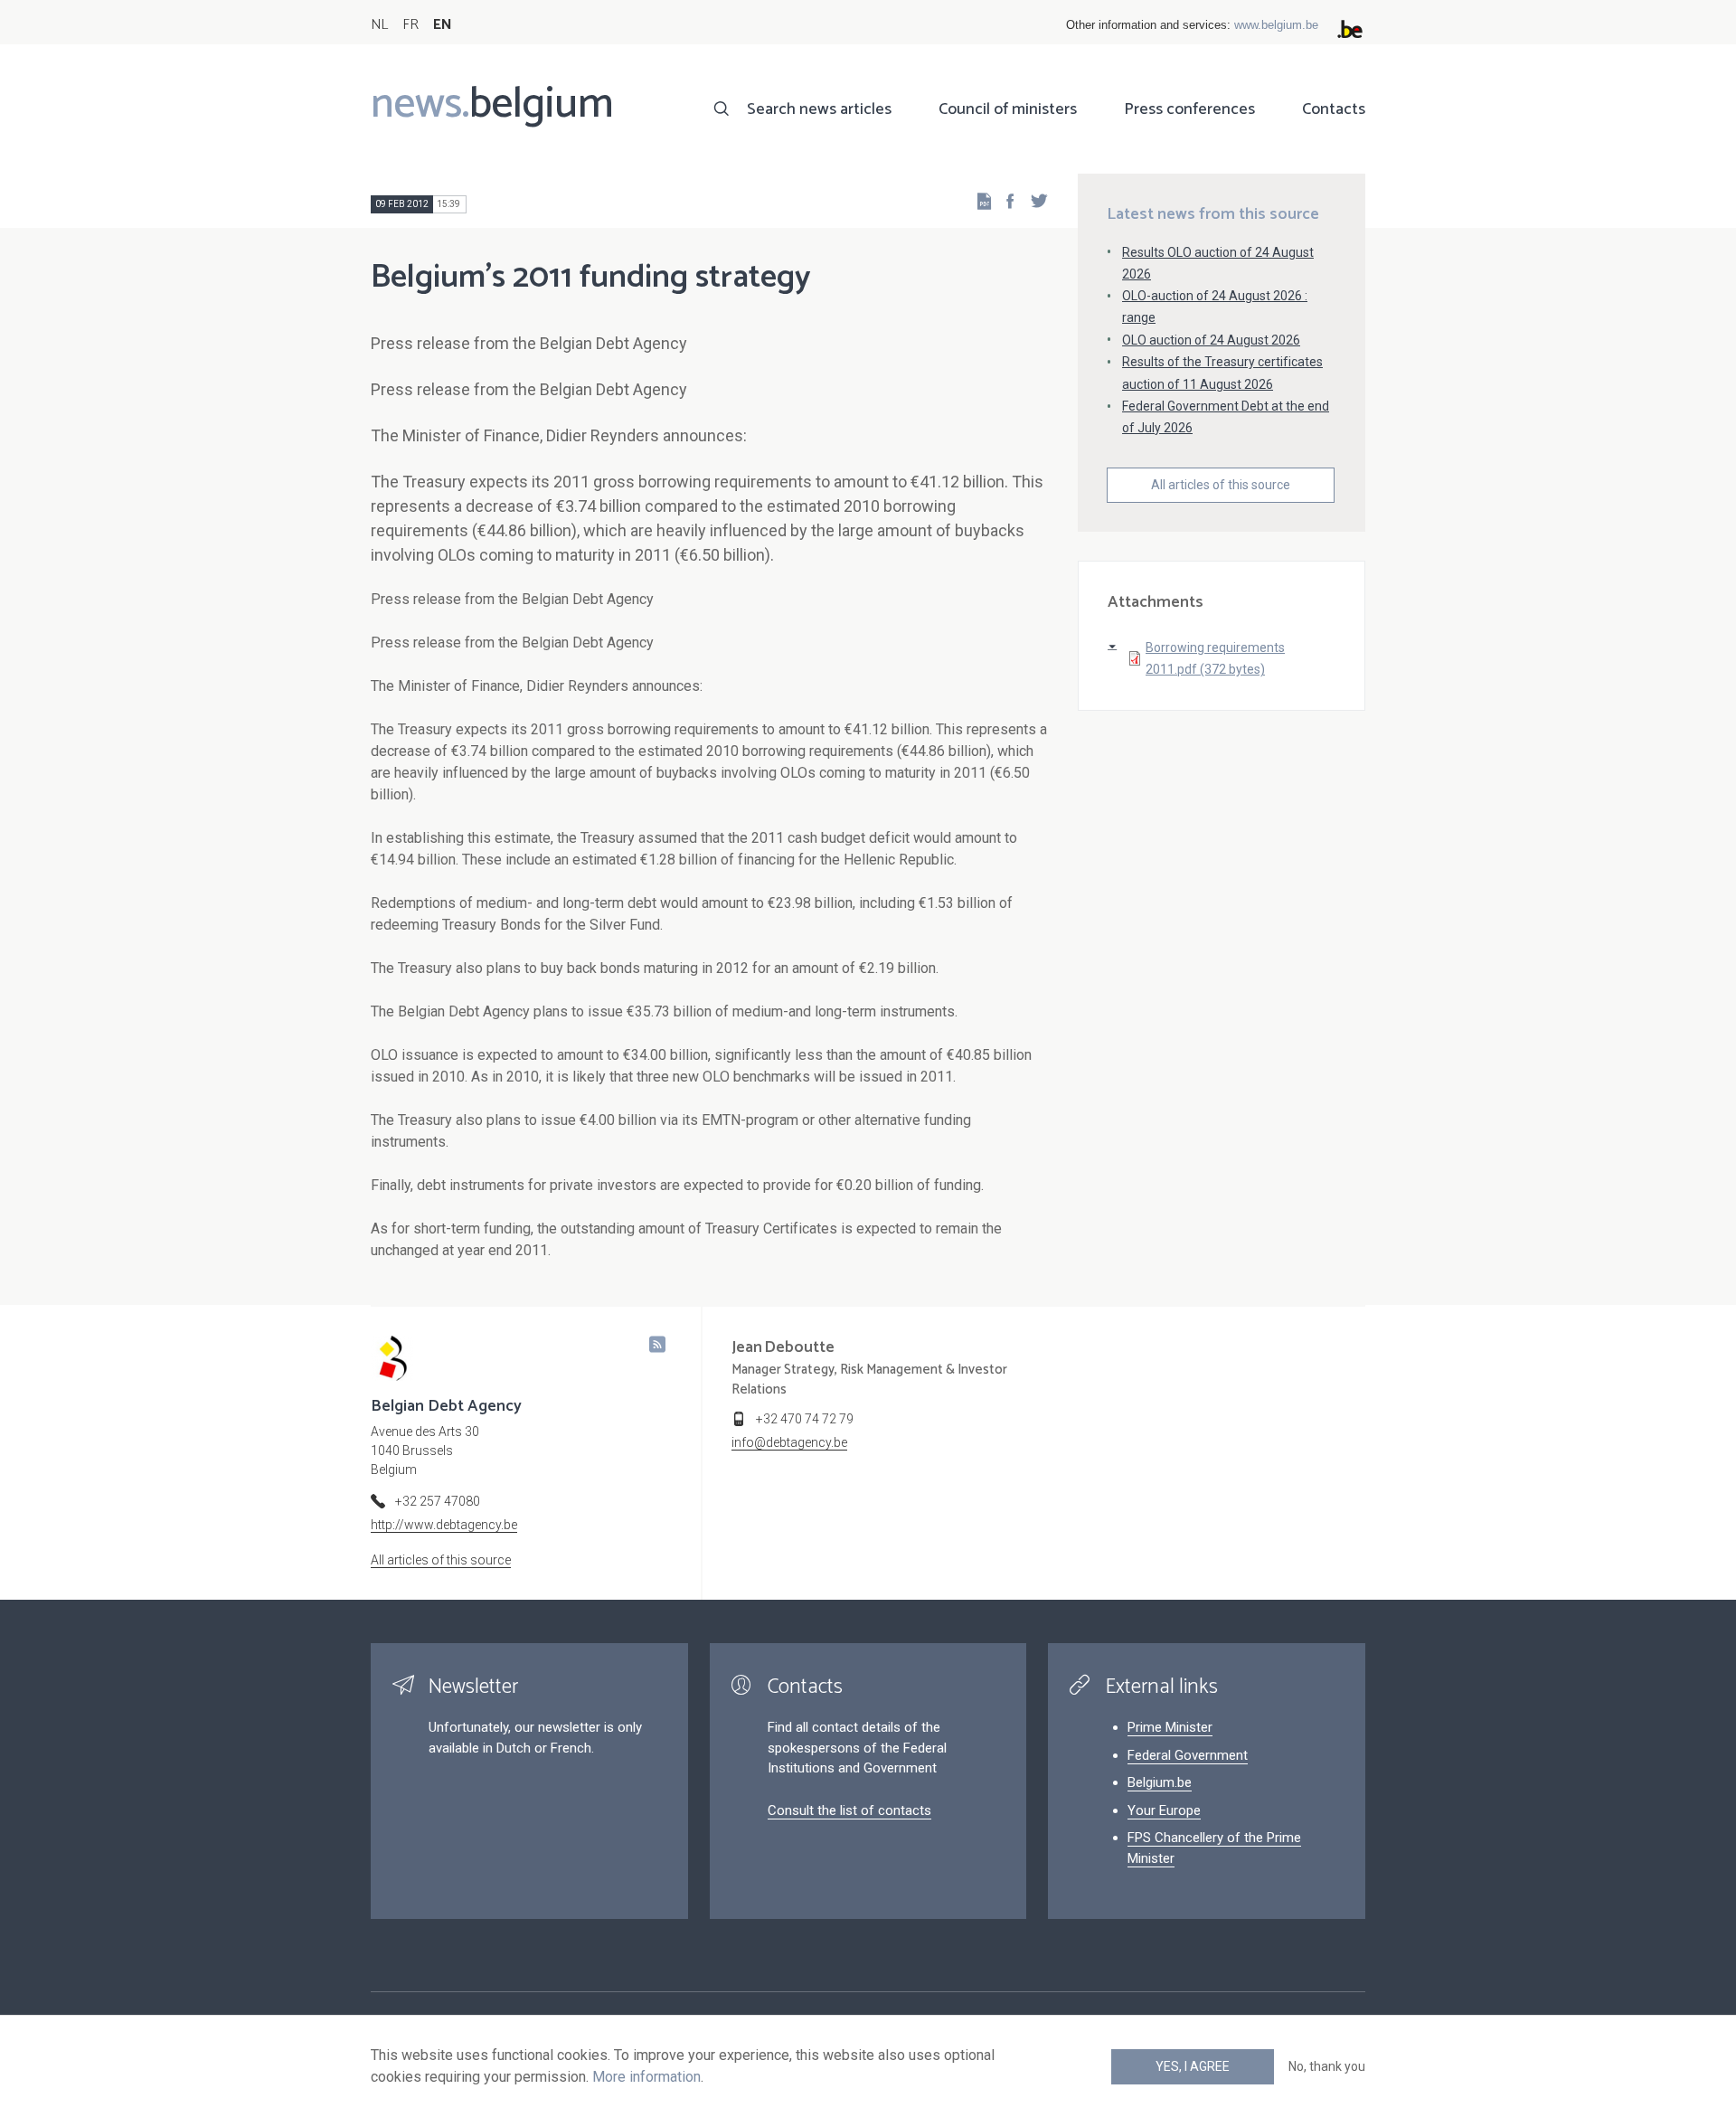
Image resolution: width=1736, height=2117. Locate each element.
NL (379, 25)
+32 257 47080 (438, 1501)
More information (646, 2077)
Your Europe (1164, 1810)
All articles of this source (1221, 485)
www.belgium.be (1276, 25)
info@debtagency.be (789, 1442)
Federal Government (1188, 1755)
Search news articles (819, 109)
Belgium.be (1160, 1782)
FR (410, 25)
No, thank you (1327, 2066)
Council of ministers (1008, 109)
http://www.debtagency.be (444, 1525)
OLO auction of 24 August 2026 (1211, 340)
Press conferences (1189, 109)
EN (443, 25)
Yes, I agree (1193, 2066)
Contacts (1334, 109)
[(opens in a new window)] (1005, 200)
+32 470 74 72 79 (805, 1419)
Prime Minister (1170, 1727)
